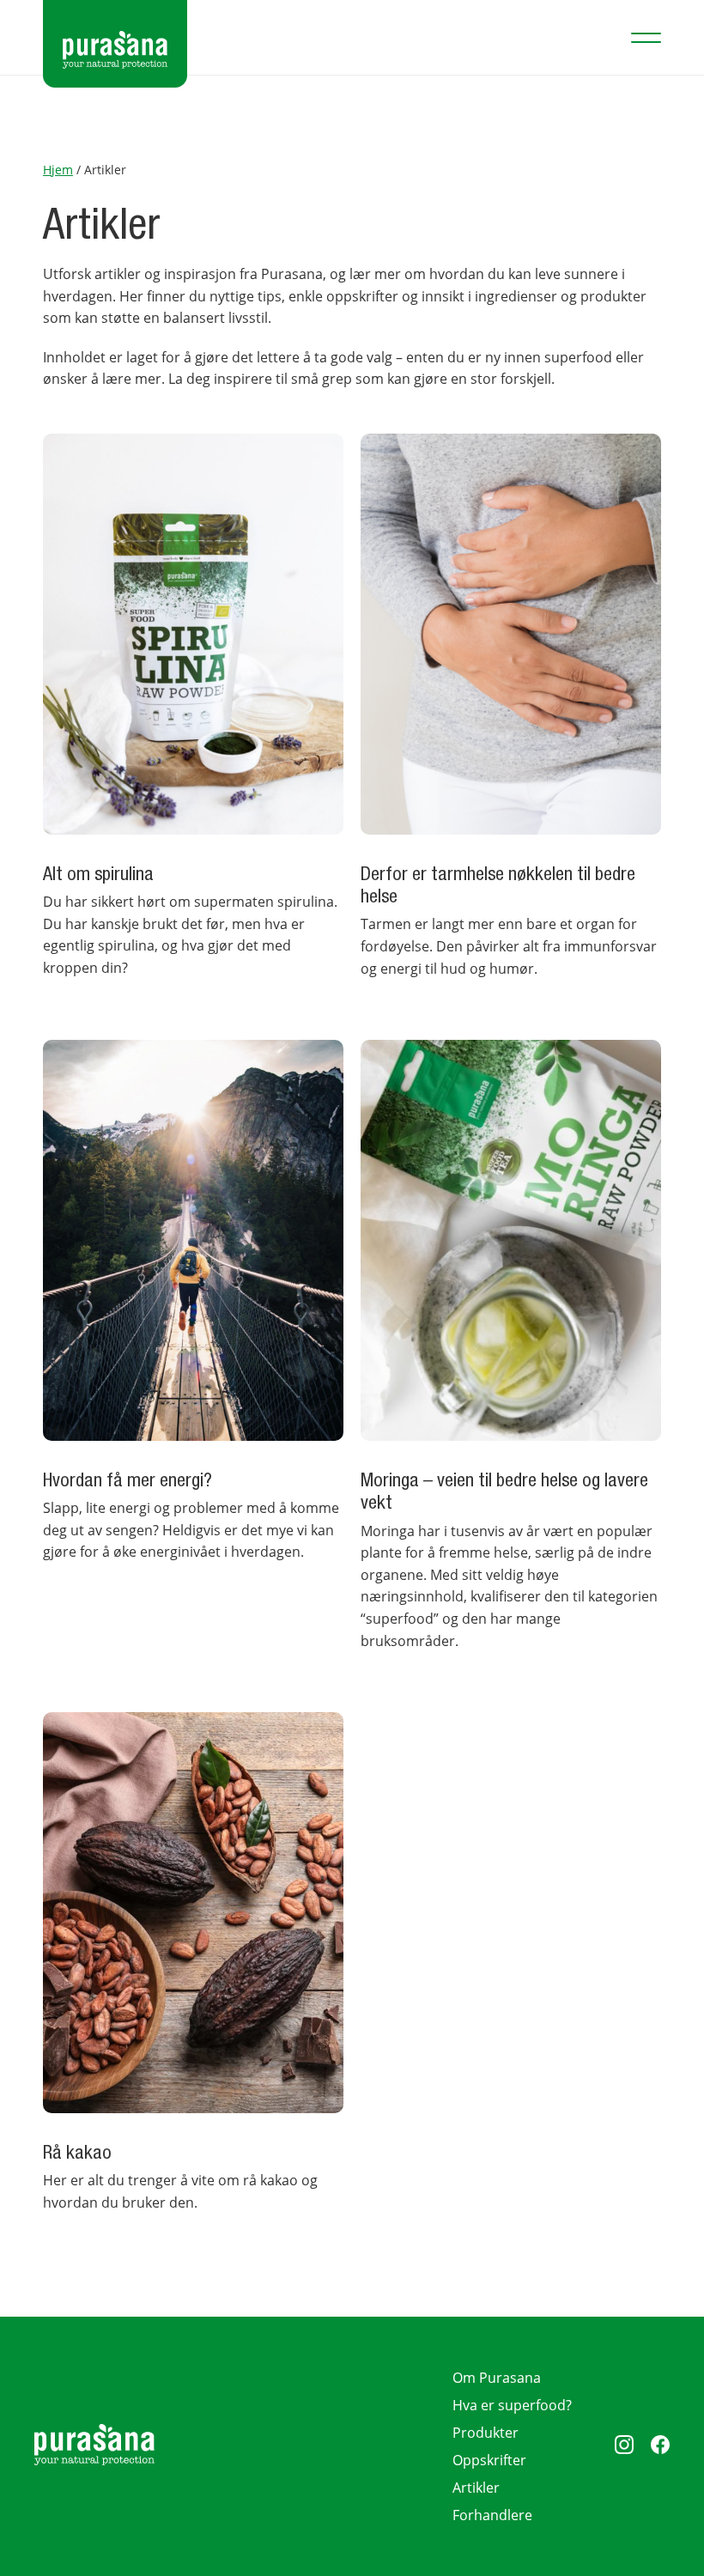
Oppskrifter (489, 2460)
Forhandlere (492, 2515)
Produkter (486, 2433)
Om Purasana (497, 2378)
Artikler (476, 2488)
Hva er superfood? (512, 2405)
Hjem (58, 170)
